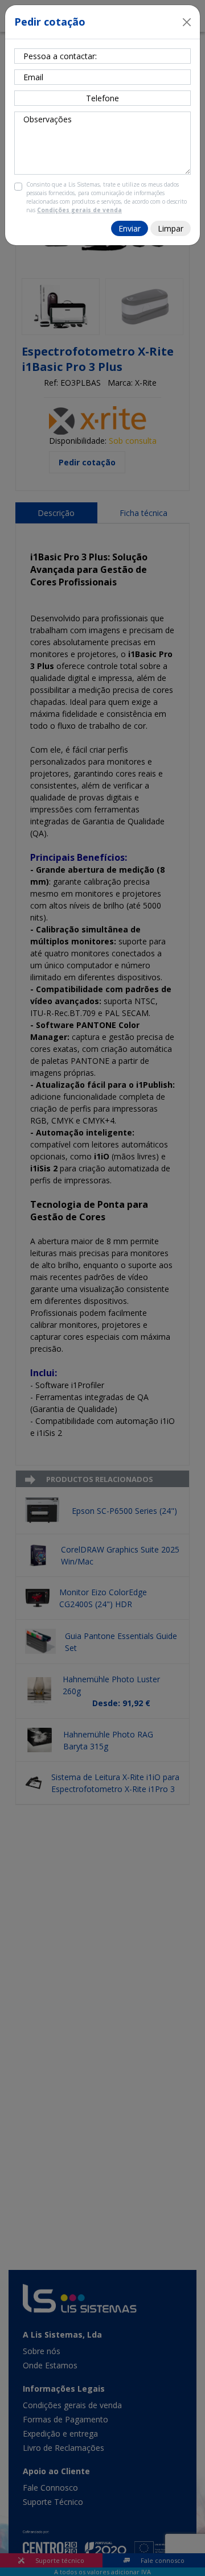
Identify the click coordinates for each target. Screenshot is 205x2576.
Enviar (130, 228)
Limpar (171, 228)
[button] (187, 22)
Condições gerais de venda (79, 210)
